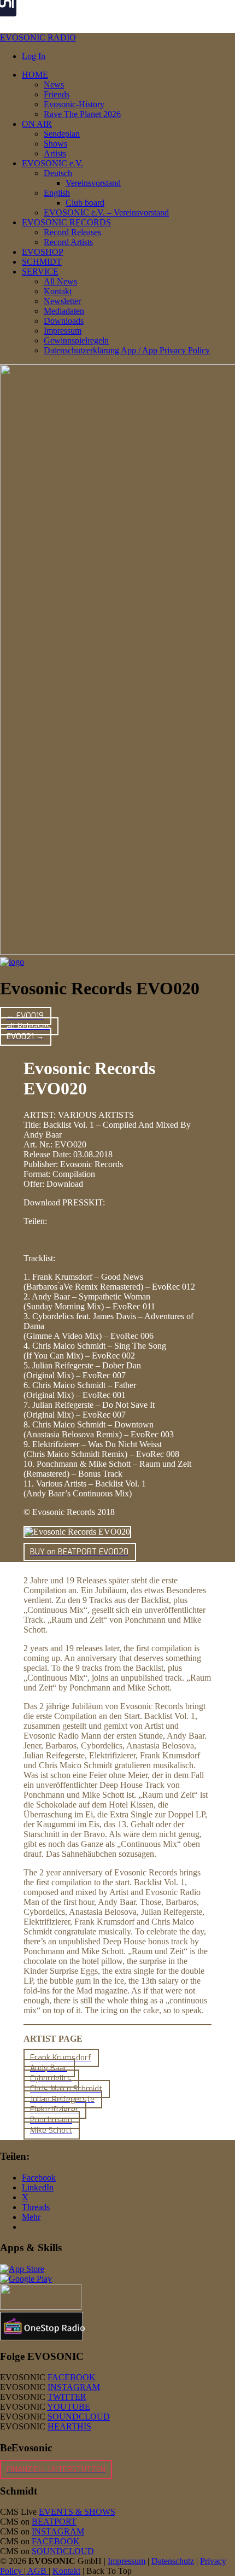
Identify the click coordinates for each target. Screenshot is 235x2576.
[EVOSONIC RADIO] (12, 962)
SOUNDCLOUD (79, 2417)
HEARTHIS (69, 2426)
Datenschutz (173, 2561)
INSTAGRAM (74, 2387)
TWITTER (67, 2397)
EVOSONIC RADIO (38, 37)
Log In (34, 56)
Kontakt (66, 2571)
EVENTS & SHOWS (77, 2512)
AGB (37, 2571)
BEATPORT (54, 2522)
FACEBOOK (72, 2377)
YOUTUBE (69, 2407)
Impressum (127, 2561)
